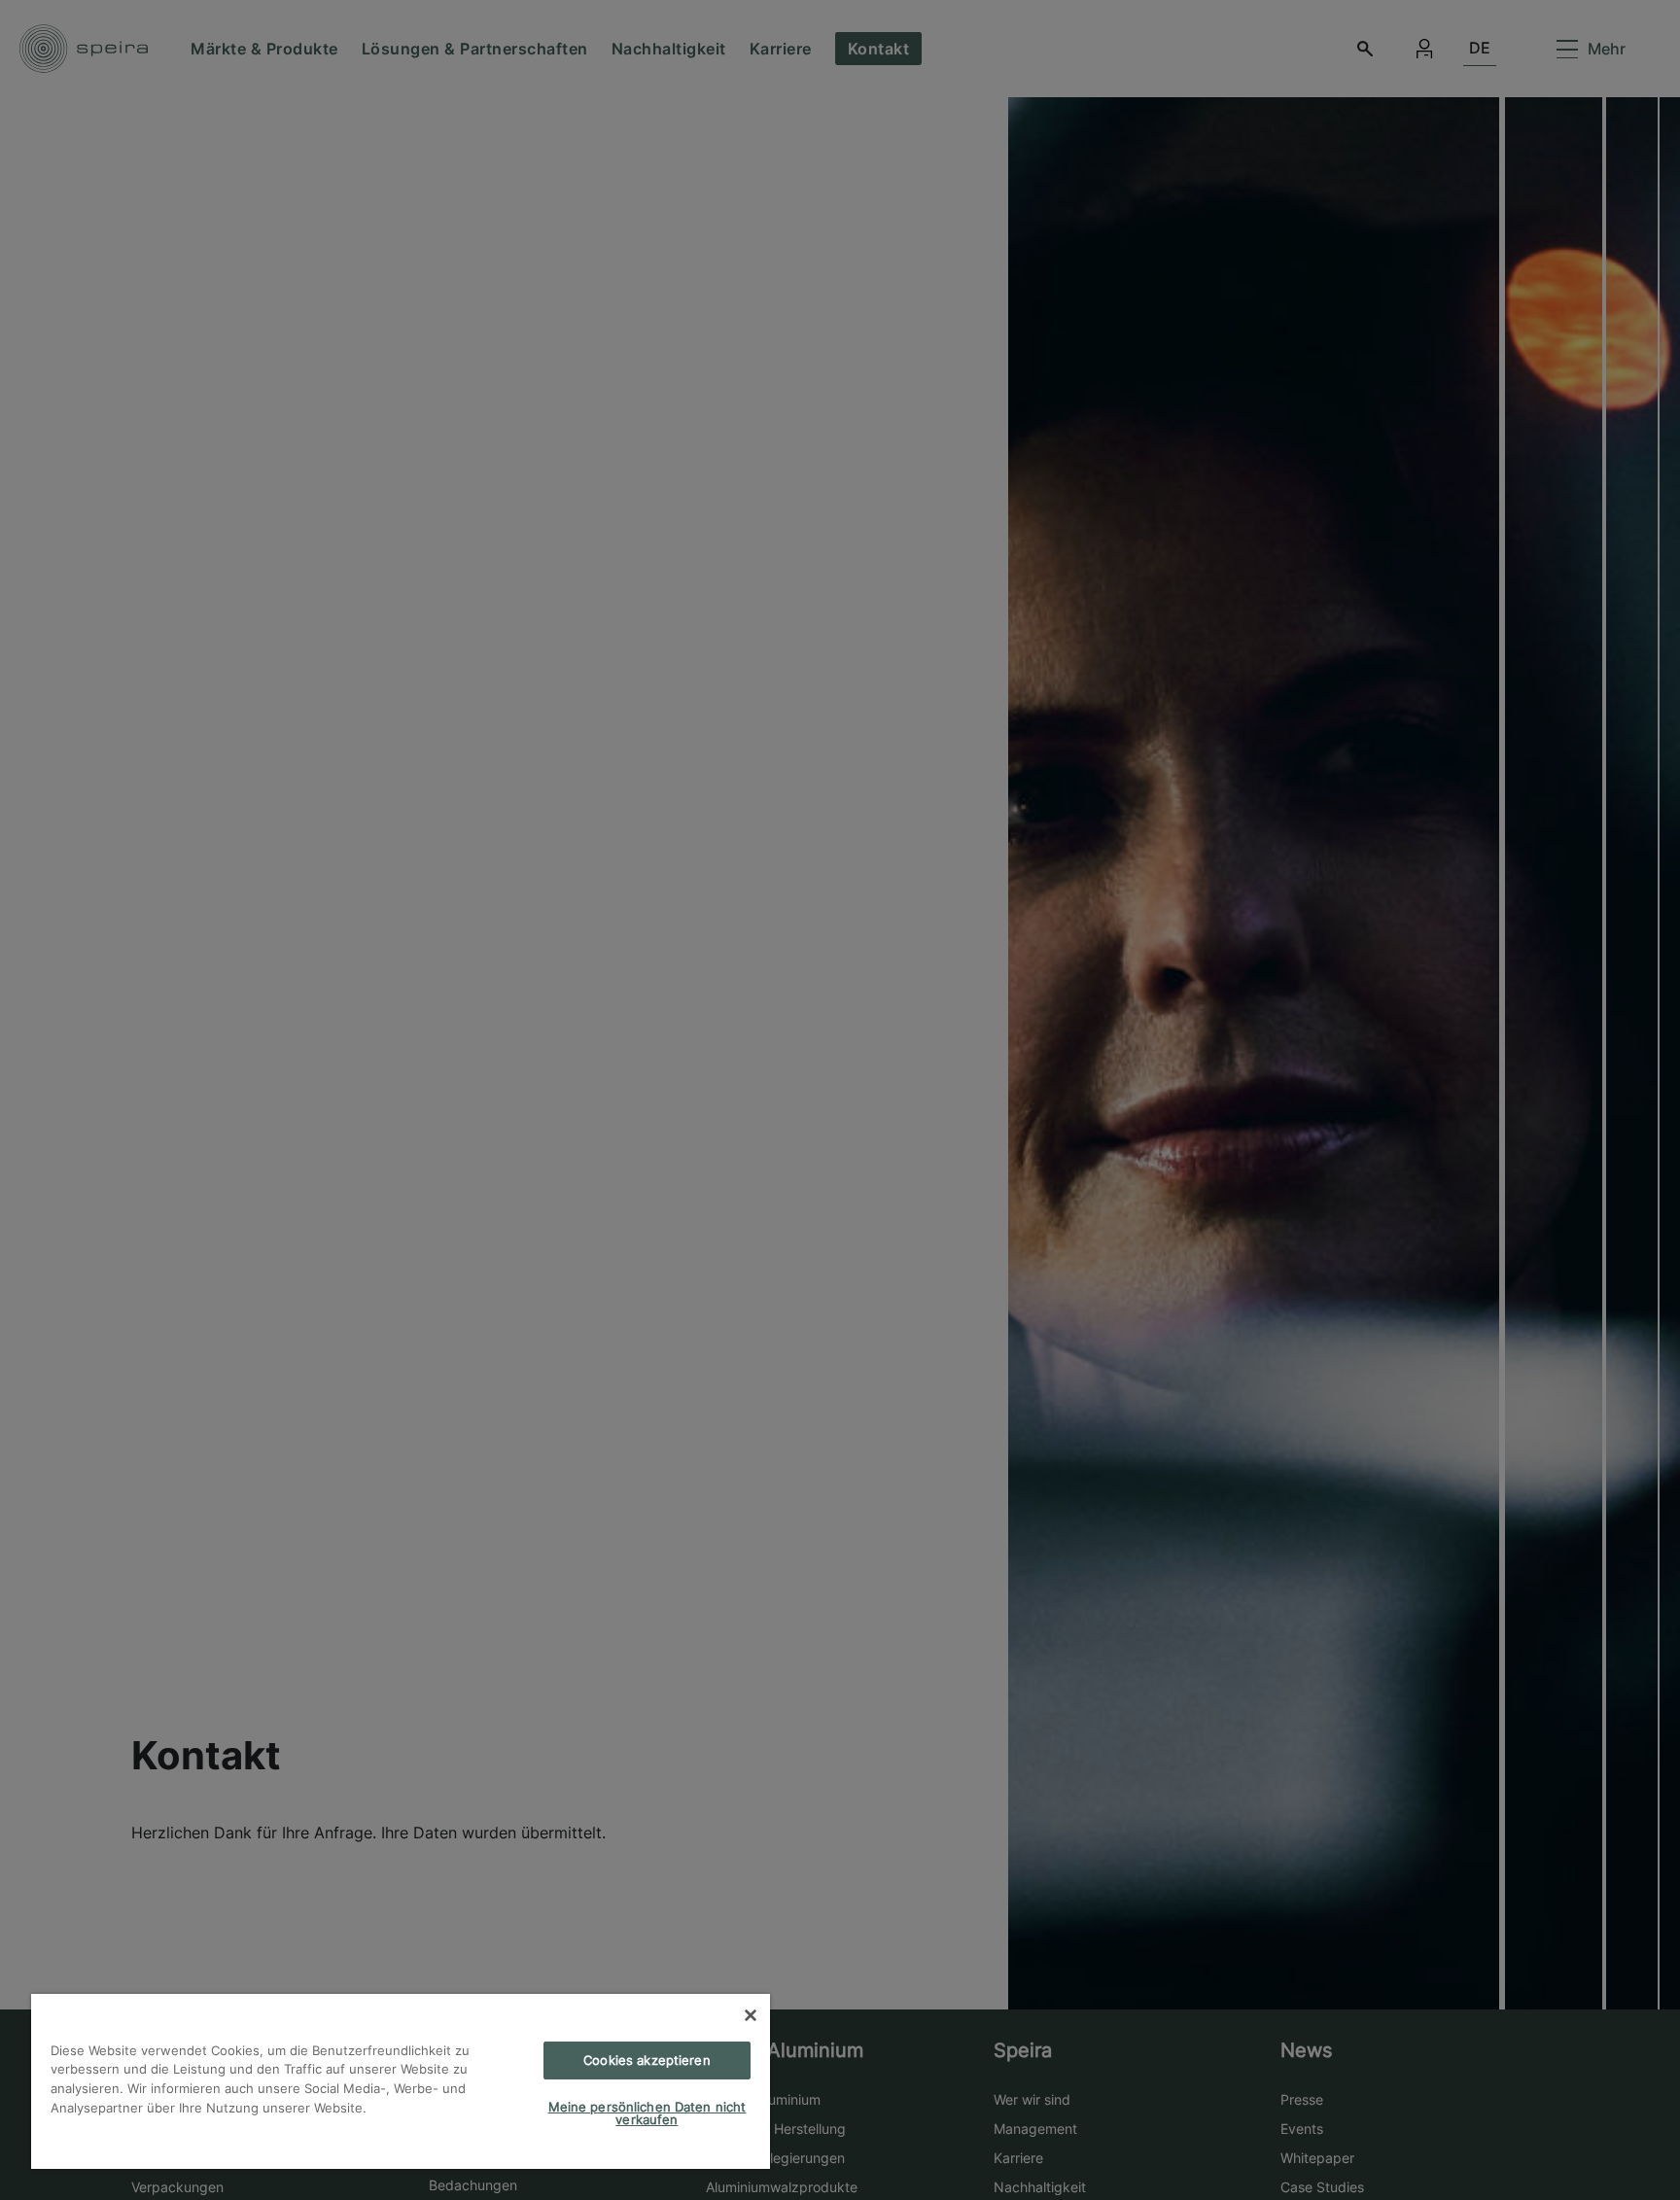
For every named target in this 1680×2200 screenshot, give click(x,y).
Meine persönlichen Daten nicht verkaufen (647, 2113)
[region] (401, 2081)
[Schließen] (751, 2015)
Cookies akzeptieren (647, 2060)
